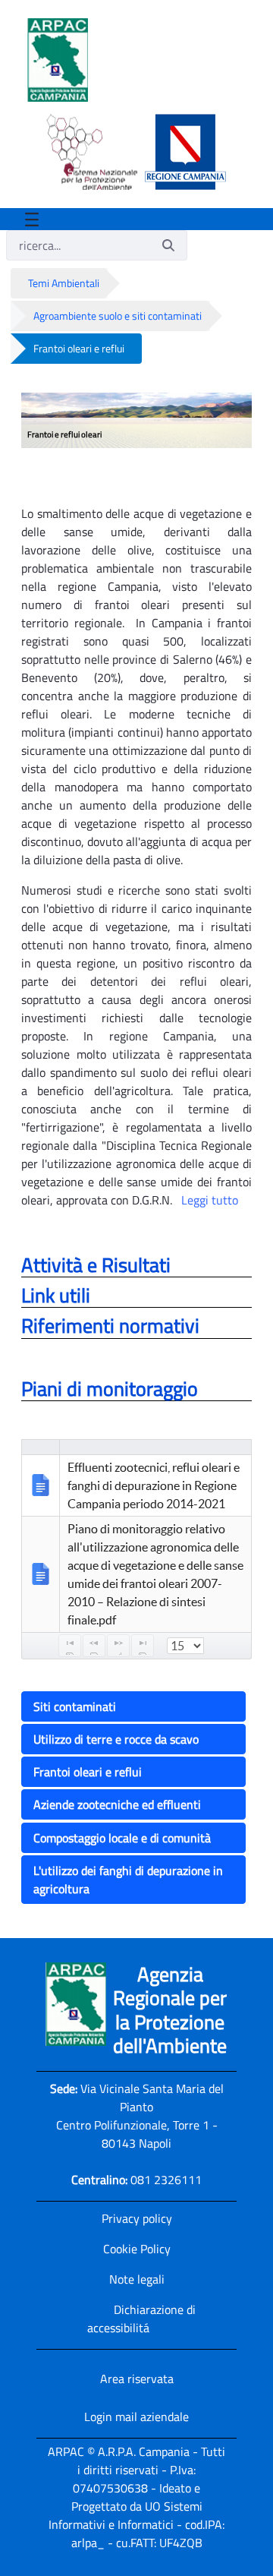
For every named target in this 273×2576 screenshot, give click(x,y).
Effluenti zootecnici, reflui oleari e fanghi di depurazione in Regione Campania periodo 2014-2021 (154, 1485)
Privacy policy (137, 2218)
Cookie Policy (137, 2249)
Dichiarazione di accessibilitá (141, 2319)
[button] (136, 1708)
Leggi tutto (210, 1200)
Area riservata (137, 2379)
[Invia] (168, 245)
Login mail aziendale (136, 2417)
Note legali (137, 2279)
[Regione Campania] (182, 152)
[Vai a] (61, 60)
